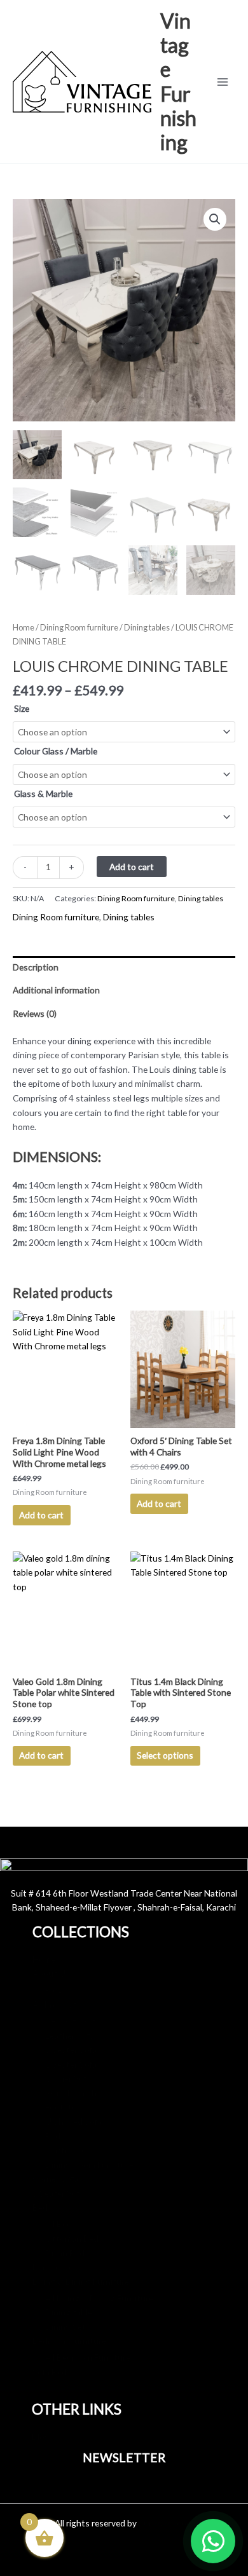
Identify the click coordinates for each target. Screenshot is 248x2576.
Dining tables (147, 628)
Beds (55, 2136)
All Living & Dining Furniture (99, 2298)
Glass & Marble (43, 794)
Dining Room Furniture (89, 2164)
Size (22, 708)
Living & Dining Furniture (81, 2281)
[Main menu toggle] (223, 82)
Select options (165, 1755)
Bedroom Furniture (69, 2341)
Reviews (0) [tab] (35, 1013)
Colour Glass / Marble (56, 751)
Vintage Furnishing (178, 81)
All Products (57, 2004)
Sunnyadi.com (166, 2523)
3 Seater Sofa (71, 2049)
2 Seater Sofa (71, 2064)
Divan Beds (67, 2253)
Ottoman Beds (74, 2238)
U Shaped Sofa (73, 2121)
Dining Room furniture (79, 628)
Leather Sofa (70, 2035)
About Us (51, 1973)
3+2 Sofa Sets (72, 2021)
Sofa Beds (52, 2372)
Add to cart (132, 867)
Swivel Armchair (76, 2093)
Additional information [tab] (56, 990)
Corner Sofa (68, 2078)
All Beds (61, 2224)
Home (24, 628)
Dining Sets (68, 2327)
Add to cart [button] (41, 1515)
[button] (215, 219)
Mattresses (68, 2150)
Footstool (65, 2107)
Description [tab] (36, 967)
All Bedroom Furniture (88, 2357)
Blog (54, 1990)
